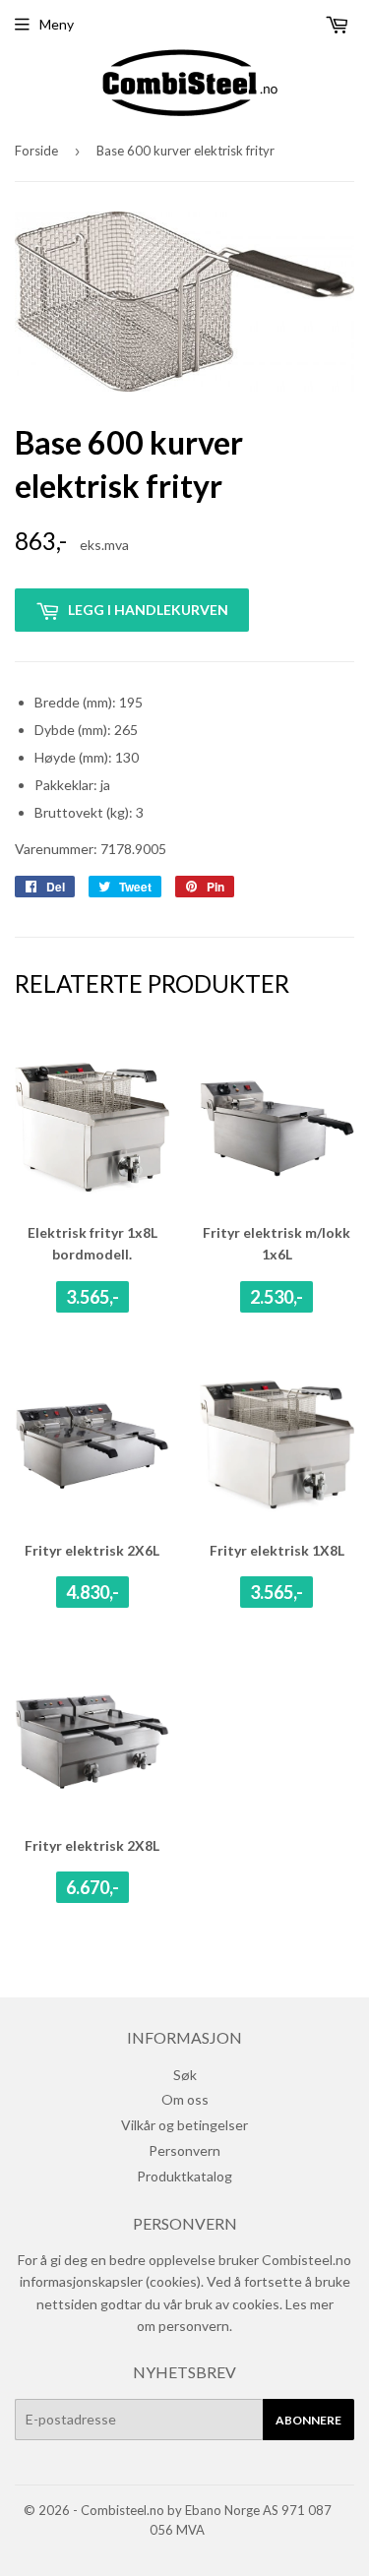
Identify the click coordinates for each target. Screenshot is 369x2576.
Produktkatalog (184, 2176)
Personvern (184, 2150)
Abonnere (308, 2420)
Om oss (185, 2099)
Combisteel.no (123, 2510)
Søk (185, 2075)
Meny (57, 24)
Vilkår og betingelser (184, 2125)
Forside (36, 151)
